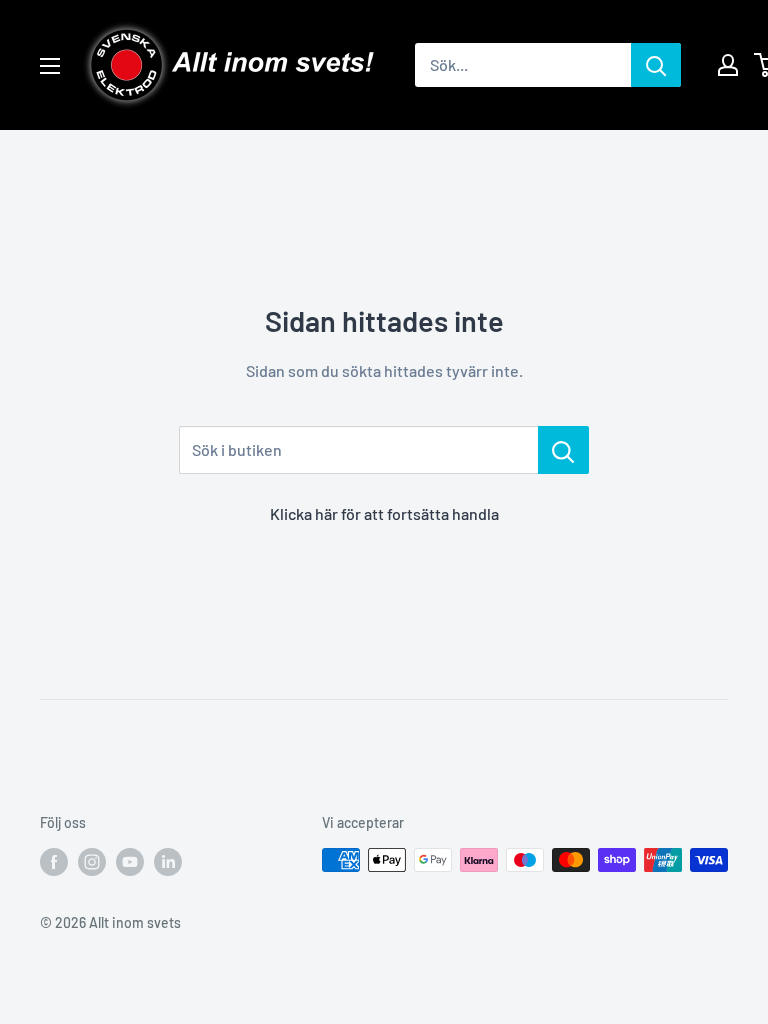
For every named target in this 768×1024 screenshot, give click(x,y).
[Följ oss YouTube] (130, 862)
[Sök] (656, 65)
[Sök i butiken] (563, 450)
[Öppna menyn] (50, 66)
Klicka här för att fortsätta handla (384, 513)
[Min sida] (728, 65)
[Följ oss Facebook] (54, 862)
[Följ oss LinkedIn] (168, 862)
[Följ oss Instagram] (92, 862)
